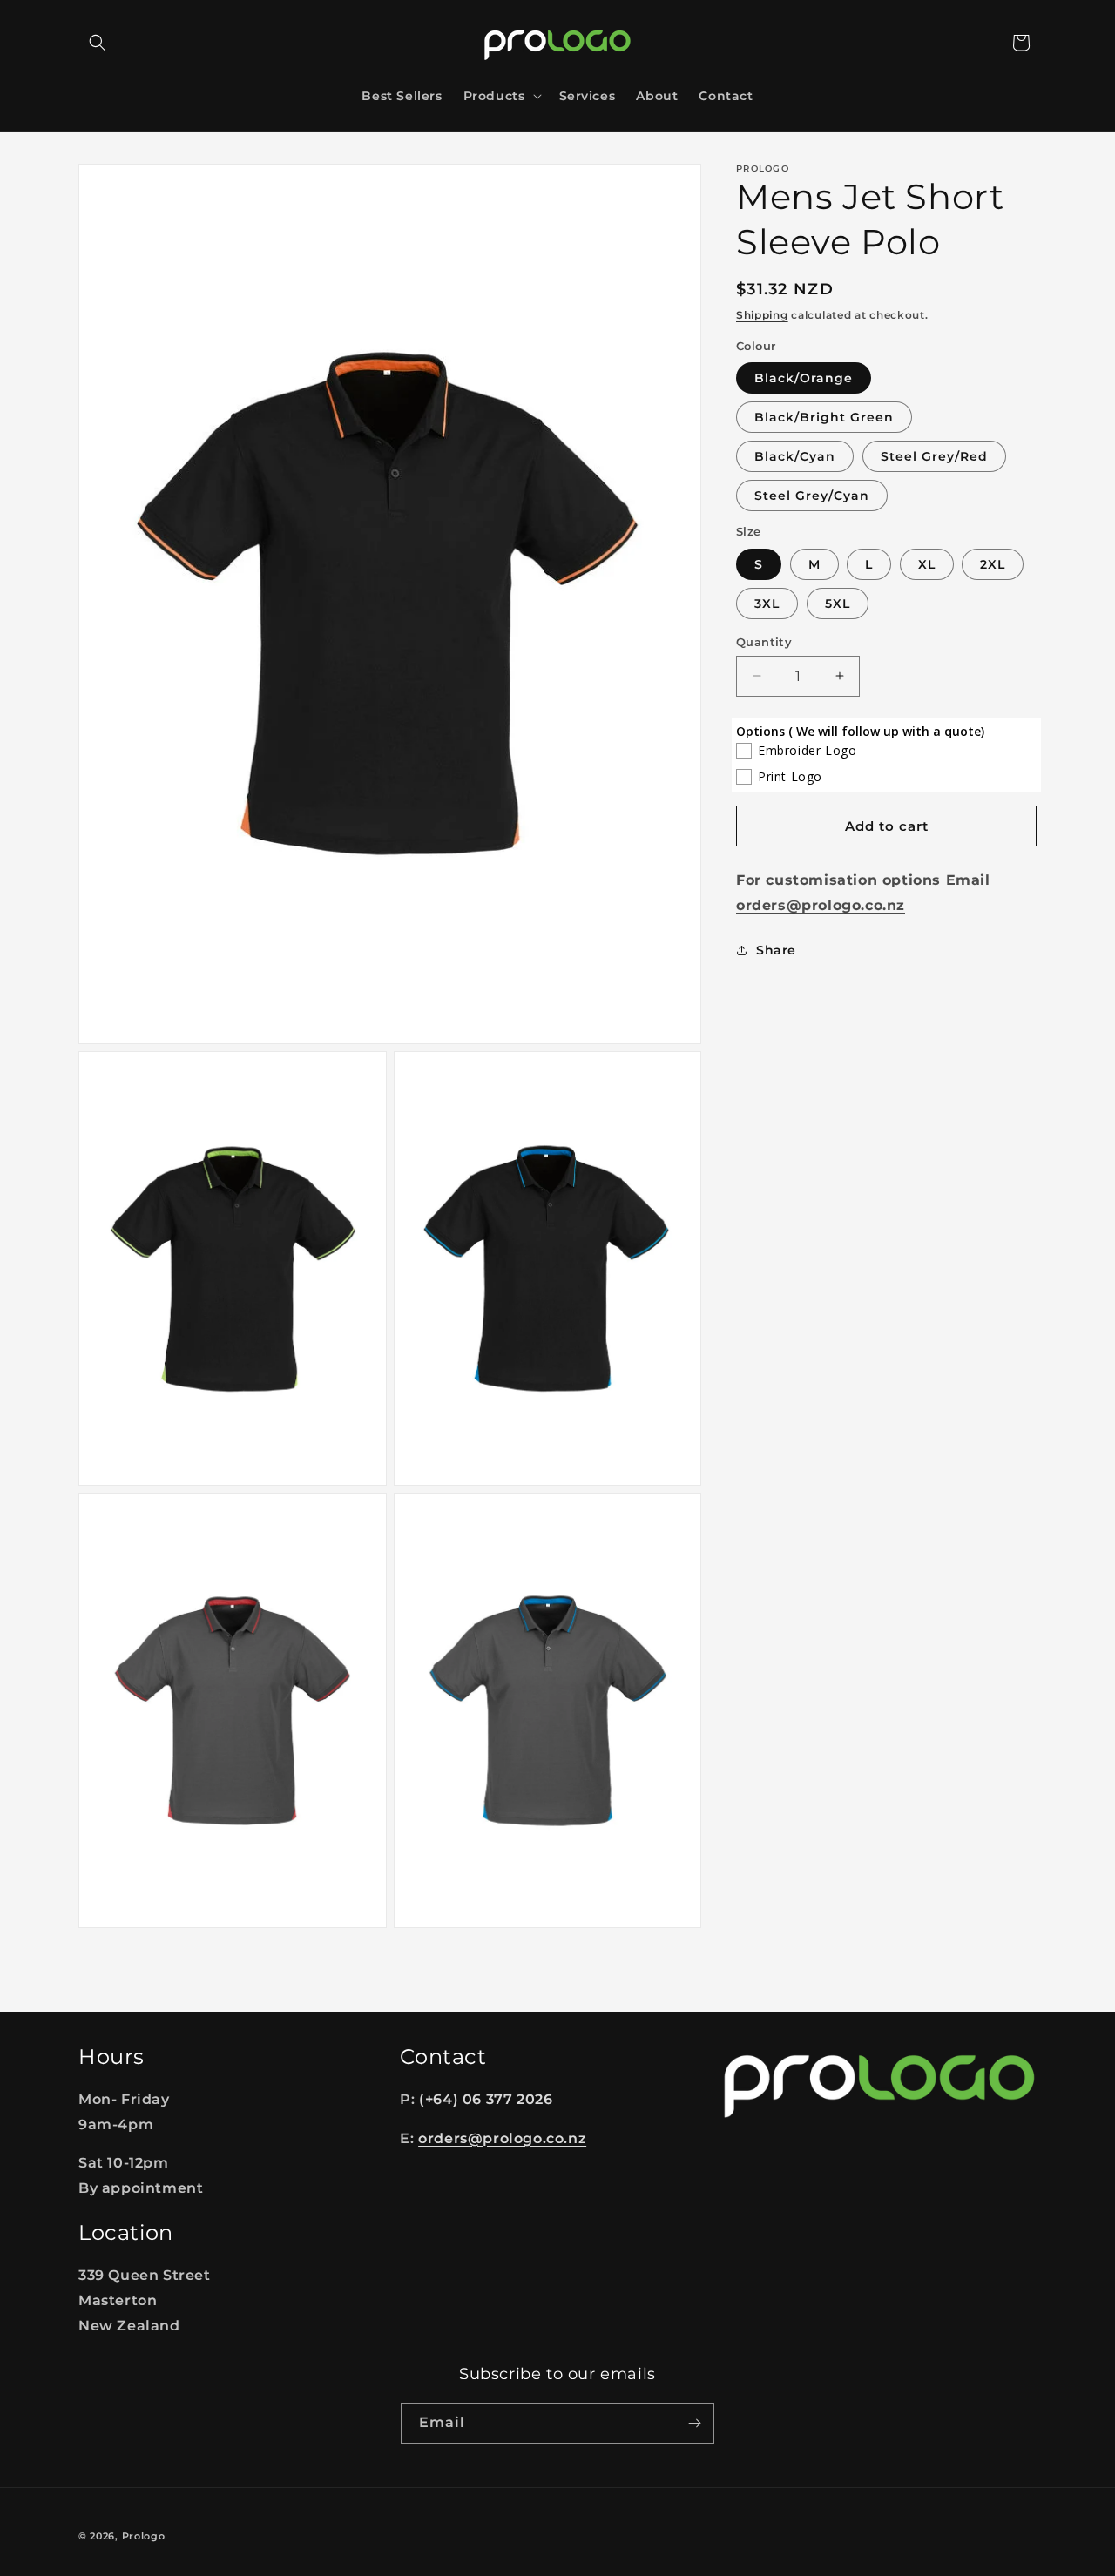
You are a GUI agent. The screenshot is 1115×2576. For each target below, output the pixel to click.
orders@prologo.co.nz (502, 2138)
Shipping (762, 315)
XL (927, 563)
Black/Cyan (795, 456)
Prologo (144, 2536)
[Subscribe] (694, 2423)
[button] (98, 43)
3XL (767, 603)
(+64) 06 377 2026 (486, 2099)
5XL (838, 603)
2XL (993, 563)
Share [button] (776, 950)
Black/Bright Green (824, 417)
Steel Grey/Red (934, 456)
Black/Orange (804, 378)
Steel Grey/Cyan (812, 496)
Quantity (764, 641)
